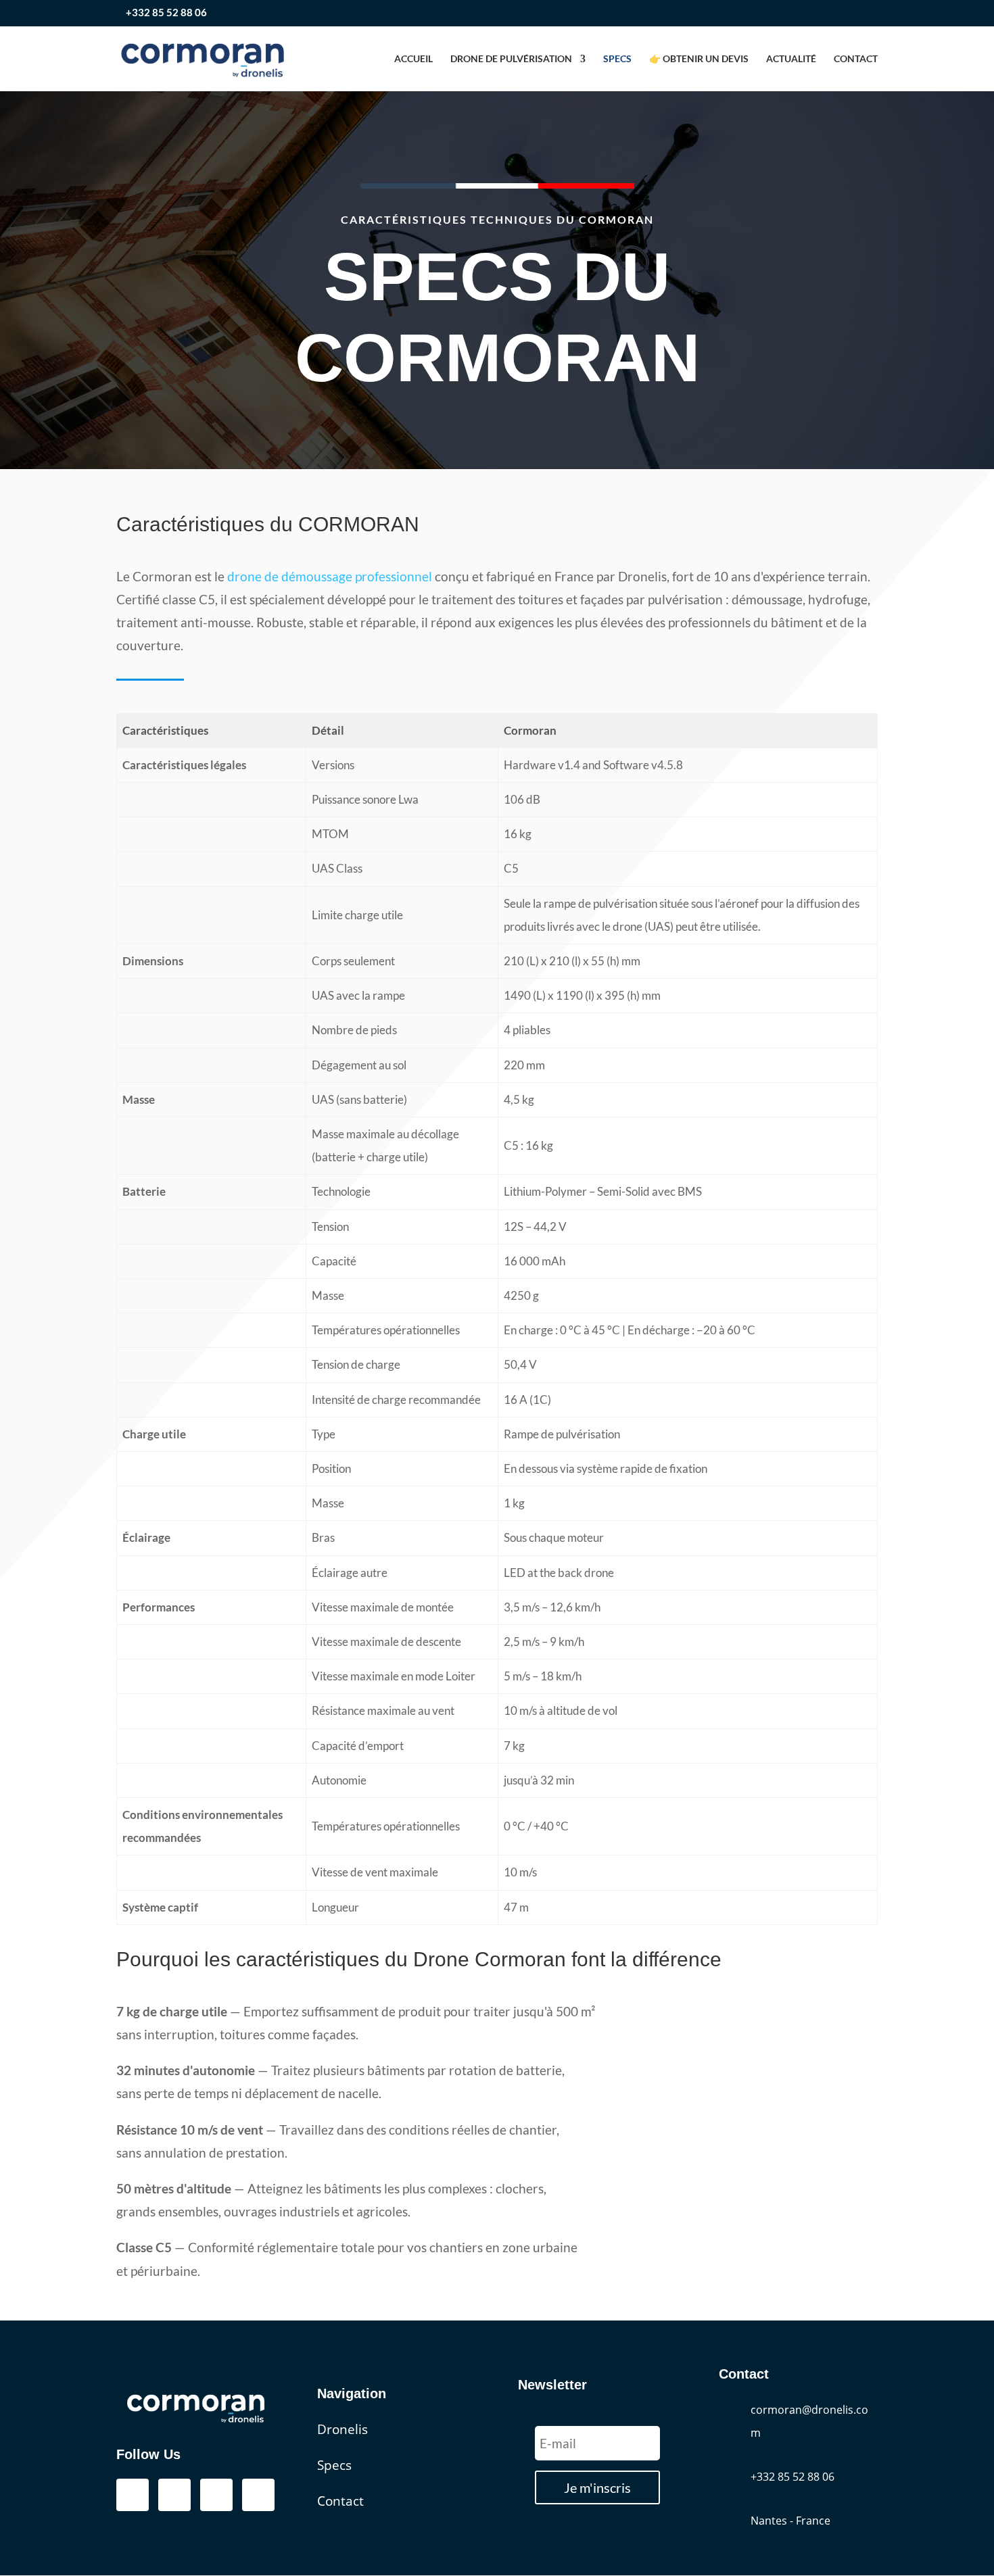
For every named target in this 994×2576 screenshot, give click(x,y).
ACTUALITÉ (791, 59)
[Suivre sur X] (258, 2495)
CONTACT (856, 59)
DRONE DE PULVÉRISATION (511, 59)
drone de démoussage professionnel (330, 576)
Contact (340, 2501)
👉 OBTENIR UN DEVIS (699, 59)
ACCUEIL (413, 59)
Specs (334, 2465)
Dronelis (342, 2429)
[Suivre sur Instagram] (133, 2495)
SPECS (617, 59)
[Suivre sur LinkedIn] (174, 2495)
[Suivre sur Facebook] (216, 2495)
